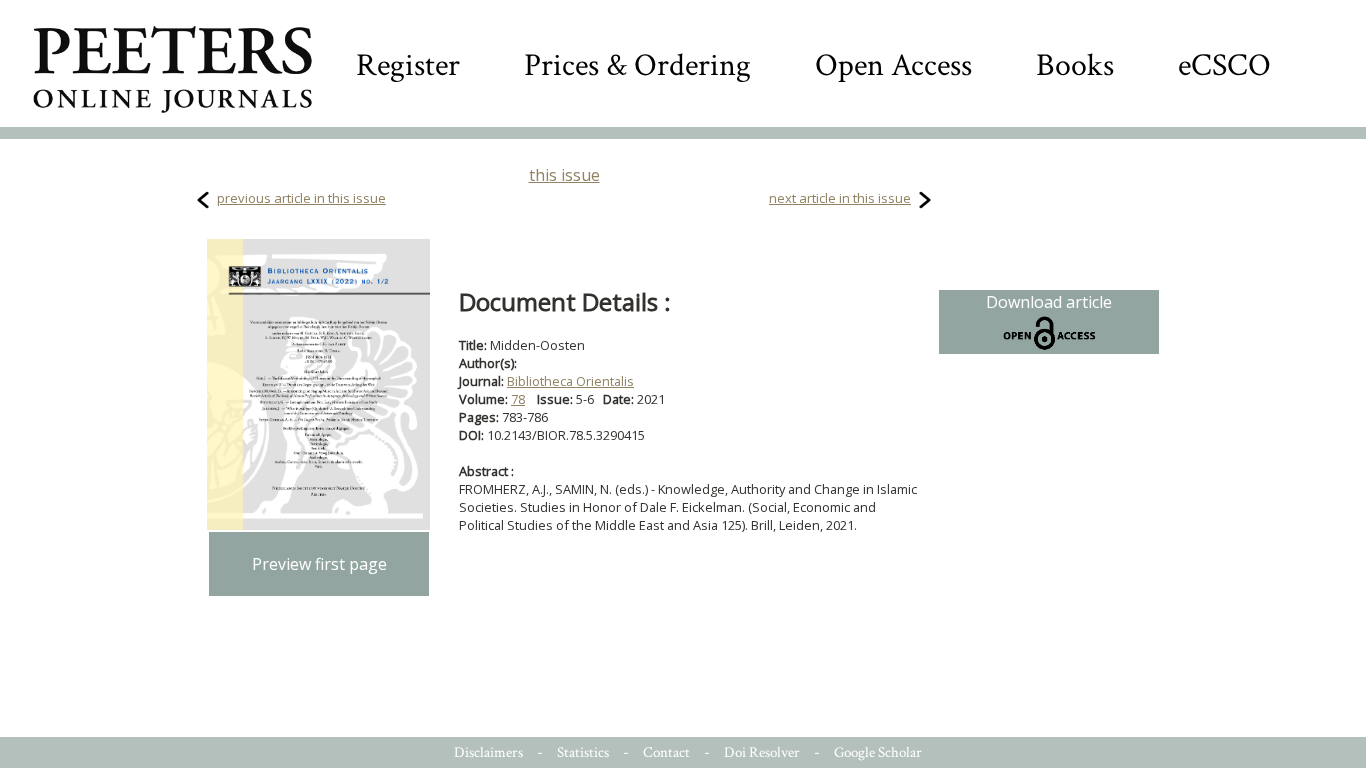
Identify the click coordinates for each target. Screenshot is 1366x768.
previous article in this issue (301, 198)
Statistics (583, 752)
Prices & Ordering (637, 65)
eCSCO (1224, 65)
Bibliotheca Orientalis (570, 381)
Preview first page (319, 564)
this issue (564, 175)
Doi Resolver (762, 752)
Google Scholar (878, 752)
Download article (1049, 302)
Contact (666, 752)
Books (1075, 65)
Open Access (893, 65)
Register (408, 65)
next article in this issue (840, 198)
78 (518, 399)
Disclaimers (488, 752)
